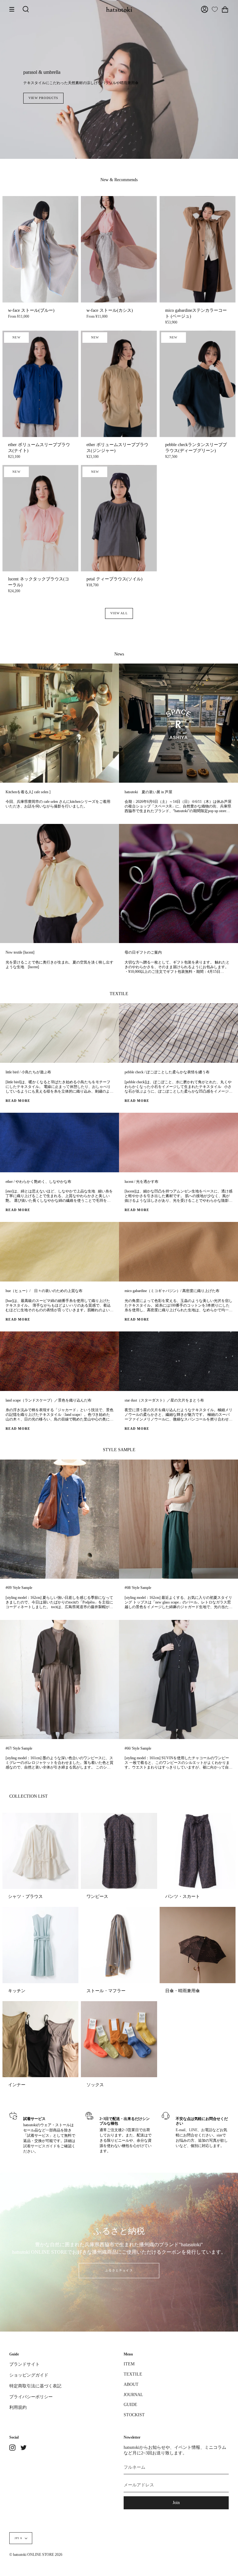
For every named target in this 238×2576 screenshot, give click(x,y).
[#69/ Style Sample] (59, 1519)
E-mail (181, 2130)
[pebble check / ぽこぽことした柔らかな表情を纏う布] (178, 1033)
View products (119, 98)
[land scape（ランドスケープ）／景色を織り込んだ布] (59, 1361)
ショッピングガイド (29, 2375)
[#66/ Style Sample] (178, 1679)
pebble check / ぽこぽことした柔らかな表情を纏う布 (167, 1072)
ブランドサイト (24, 2364)
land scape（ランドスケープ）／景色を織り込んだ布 (48, 1400)
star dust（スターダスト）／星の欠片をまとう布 (164, 1400)
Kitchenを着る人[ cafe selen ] (28, 792)
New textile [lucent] (20, 953)
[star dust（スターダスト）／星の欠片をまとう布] (178, 1361)
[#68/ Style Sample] (178, 1519)
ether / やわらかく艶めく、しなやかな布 (38, 1182)
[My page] (205, 9)
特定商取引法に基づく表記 (35, 2386)
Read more (18, 1101)
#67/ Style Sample (19, 1749)
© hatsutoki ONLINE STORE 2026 (36, 2555)
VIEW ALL (119, 613)
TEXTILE (119, 994)
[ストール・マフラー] (119, 1945)
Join (176, 2503)
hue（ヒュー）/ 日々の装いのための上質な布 (44, 1291)
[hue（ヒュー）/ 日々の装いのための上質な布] (59, 1252)
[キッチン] (40, 1945)
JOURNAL (133, 2395)
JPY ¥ (18, 2538)
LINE (193, 2130)
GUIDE (130, 2405)
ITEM (129, 2364)
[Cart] (225, 9)
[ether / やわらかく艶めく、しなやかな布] (59, 1143)
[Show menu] (14, 9)
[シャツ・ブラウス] (40, 1851)
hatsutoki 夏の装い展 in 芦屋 (148, 792)
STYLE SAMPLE (119, 1450)
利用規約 (18, 2407)
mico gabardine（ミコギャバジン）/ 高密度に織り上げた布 (172, 1291)
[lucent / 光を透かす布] (178, 1143)
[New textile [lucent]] (59, 883)
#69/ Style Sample (19, 1588)
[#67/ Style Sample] (59, 1679)
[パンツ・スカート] (198, 1851)
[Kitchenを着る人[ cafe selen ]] (59, 723)
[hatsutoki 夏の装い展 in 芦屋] (178, 723)
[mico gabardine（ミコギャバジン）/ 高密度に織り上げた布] (178, 1252)
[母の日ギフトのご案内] (178, 883)
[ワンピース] (119, 1851)
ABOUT (131, 2384)
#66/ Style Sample (138, 1749)
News (119, 654)
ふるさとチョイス (119, 2270)
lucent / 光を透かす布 (141, 1182)
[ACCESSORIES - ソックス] (119, 2039)
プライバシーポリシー (31, 2397)
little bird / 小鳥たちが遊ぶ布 (28, 1072)
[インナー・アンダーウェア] (40, 2039)
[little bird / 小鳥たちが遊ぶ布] (59, 1033)
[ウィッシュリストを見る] (215, 9)
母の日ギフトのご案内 (143, 953)
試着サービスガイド (40, 2146)
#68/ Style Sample (138, 1588)
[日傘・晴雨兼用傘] (198, 1945)
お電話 (207, 2130)
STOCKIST (134, 2415)
